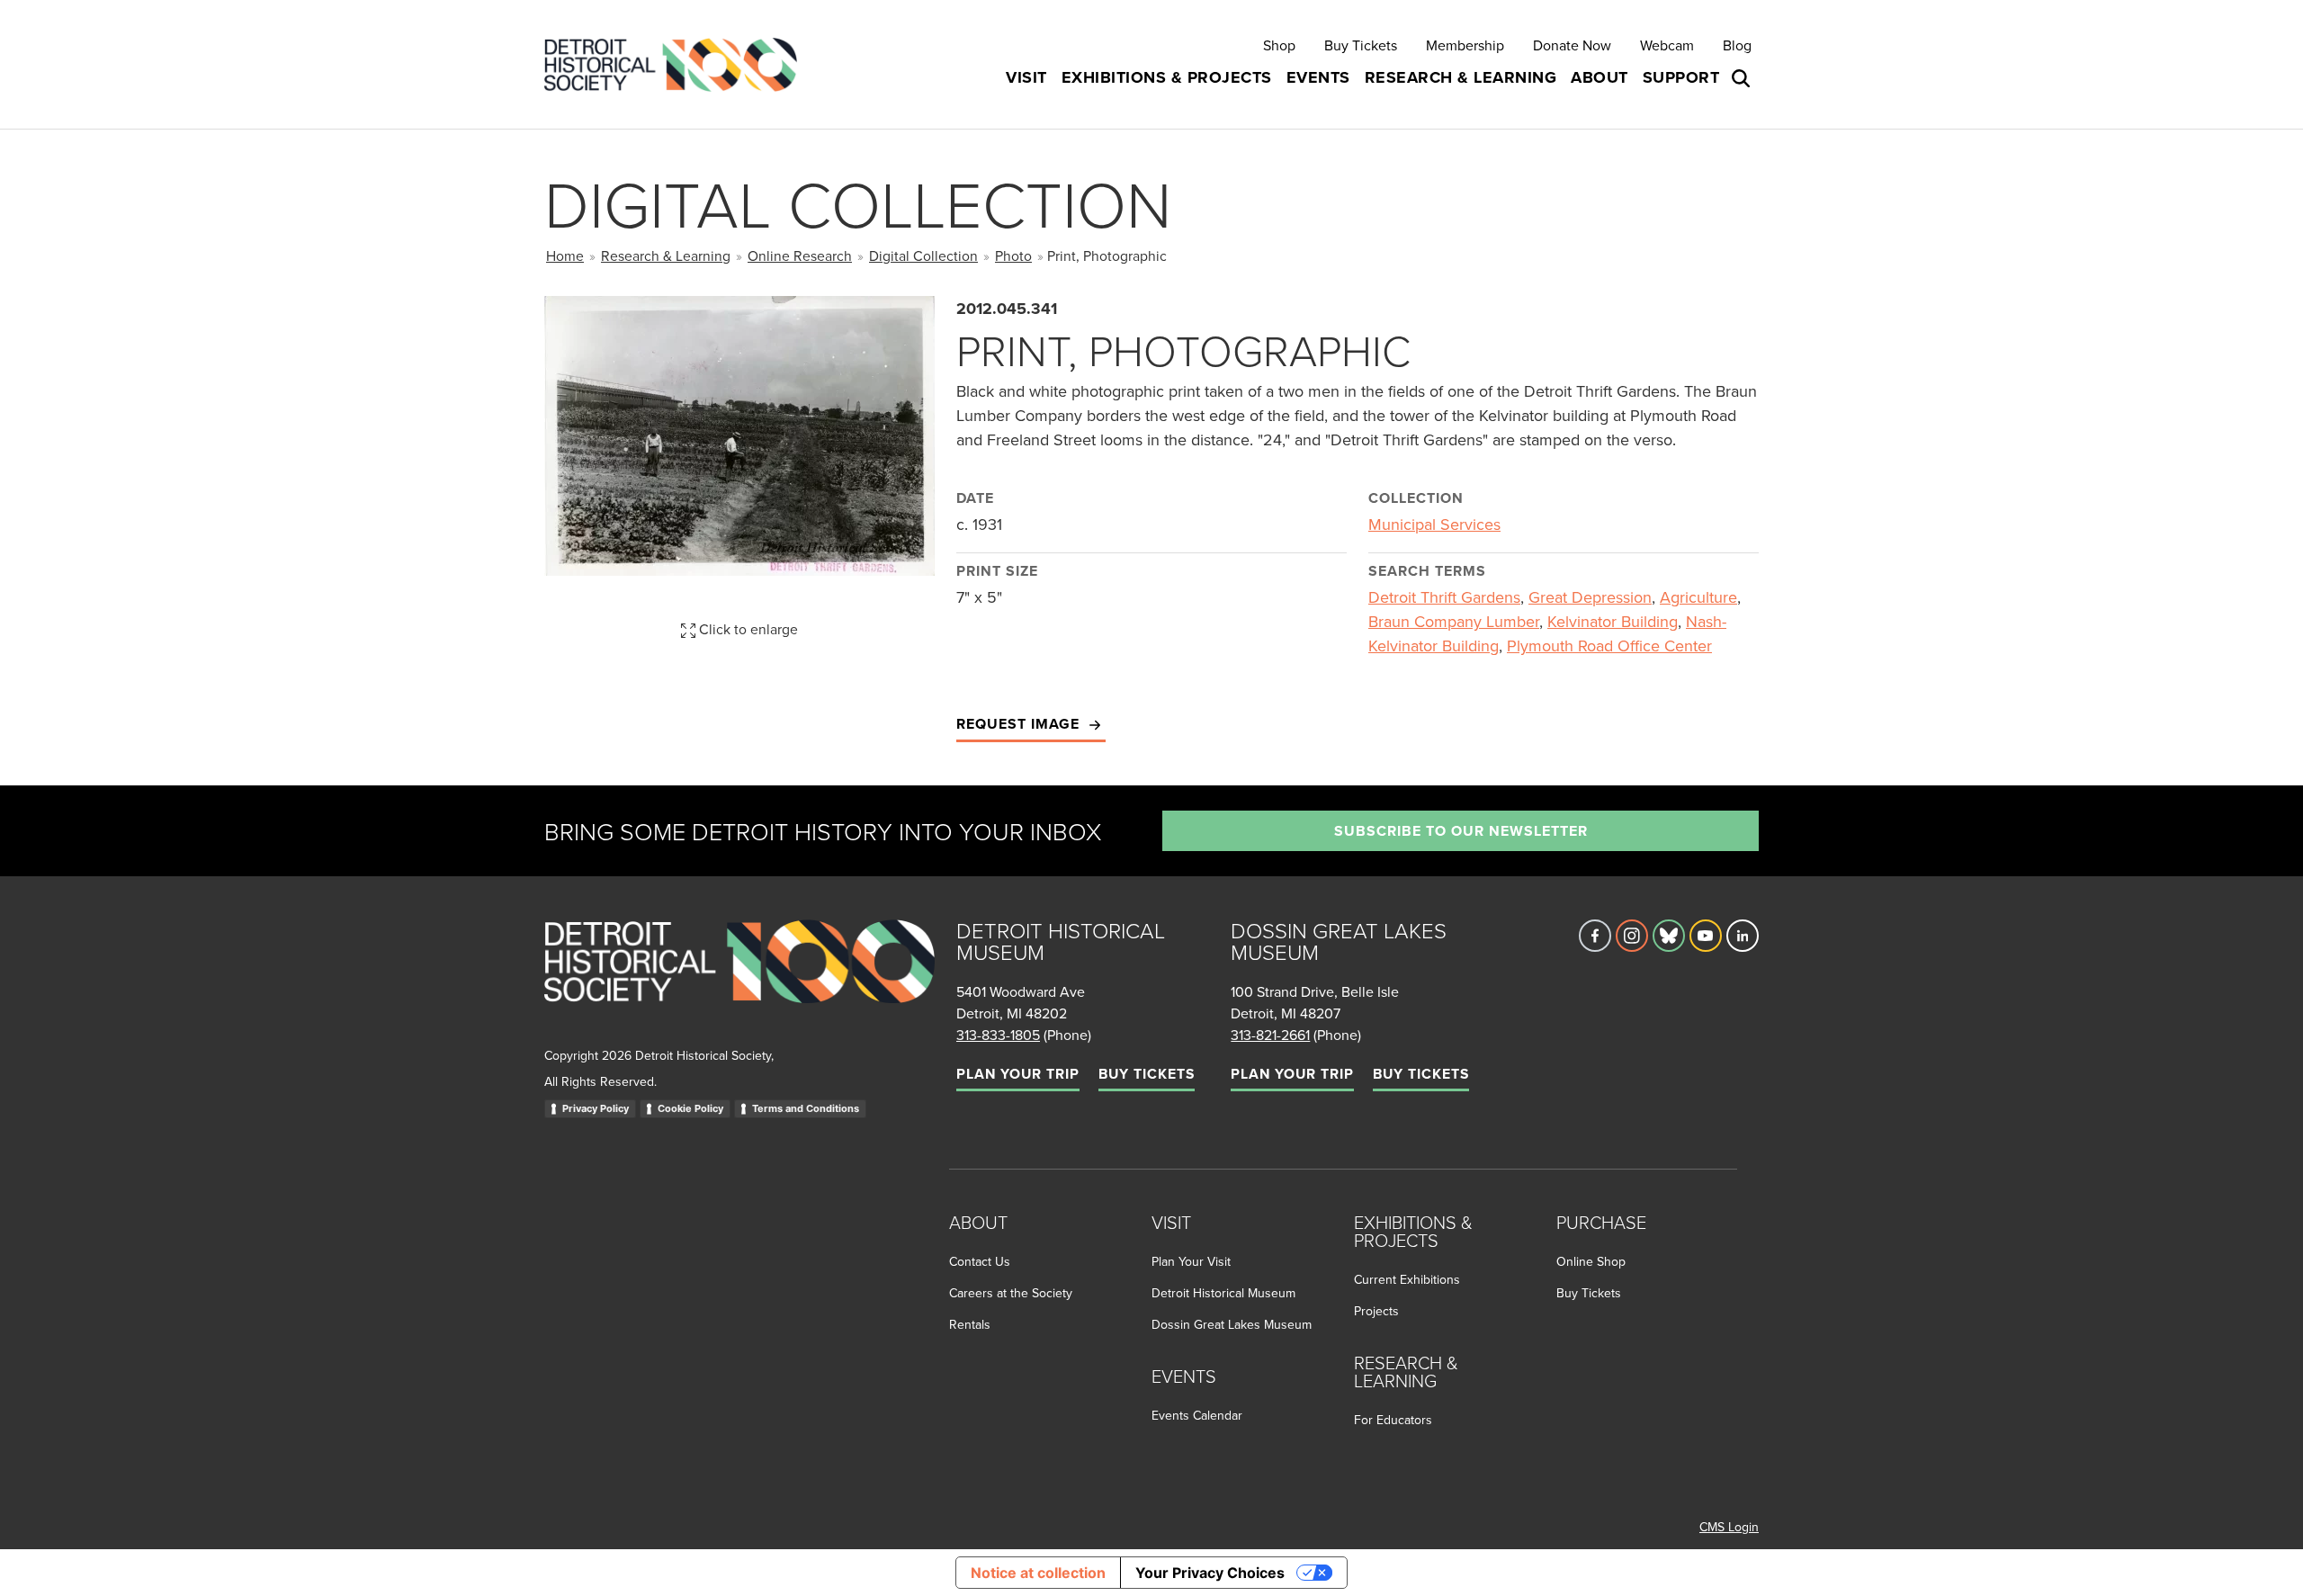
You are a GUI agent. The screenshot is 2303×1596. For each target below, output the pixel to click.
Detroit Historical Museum (1223, 1293)
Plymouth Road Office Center (1609, 646)
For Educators (1393, 1420)
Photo (1013, 256)
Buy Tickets (1361, 45)
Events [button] (1318, 77)
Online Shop (1591, 1261)
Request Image (1020, 724)
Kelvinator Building (1613, 621)
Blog (1737, 45)
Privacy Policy (596, 1108)
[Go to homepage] (739, 981)
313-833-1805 (998, 1035)
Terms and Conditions (806, 1108)
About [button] (1600, 77)
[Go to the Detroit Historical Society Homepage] (678, 64)
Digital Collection (923, 256)
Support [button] (1681, 77)
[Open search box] (1743, 78)
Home (565, 256)
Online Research (800, 256)
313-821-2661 (1270, 1035)
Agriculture (1698, 597)
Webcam (1667, 45)
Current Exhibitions (1407, 1279)
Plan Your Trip (1018, 1074)
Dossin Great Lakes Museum (1232, 1324)
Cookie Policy (690, 1108)
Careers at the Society (1011, 1293)
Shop (1279, 45)
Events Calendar (1197, 1415)
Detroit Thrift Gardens (1444, 597)
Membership (1465, 45)
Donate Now (1572, 45)
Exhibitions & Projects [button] (1167, 77)
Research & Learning (666, 256)
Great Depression (1590, 597)
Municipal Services (1434, 524)
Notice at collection (1038, 1573)
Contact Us (980, 1261)
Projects (1376, 1311)
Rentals (970, 1324)
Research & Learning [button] (1461, 77)
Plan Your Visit (1191, 1261)
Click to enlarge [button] (747, 629)
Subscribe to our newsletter (1461, 831)
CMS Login (1729, 1527)
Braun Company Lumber (1454, 621)
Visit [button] (1026, 77)
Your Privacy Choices (1210, 1573)
